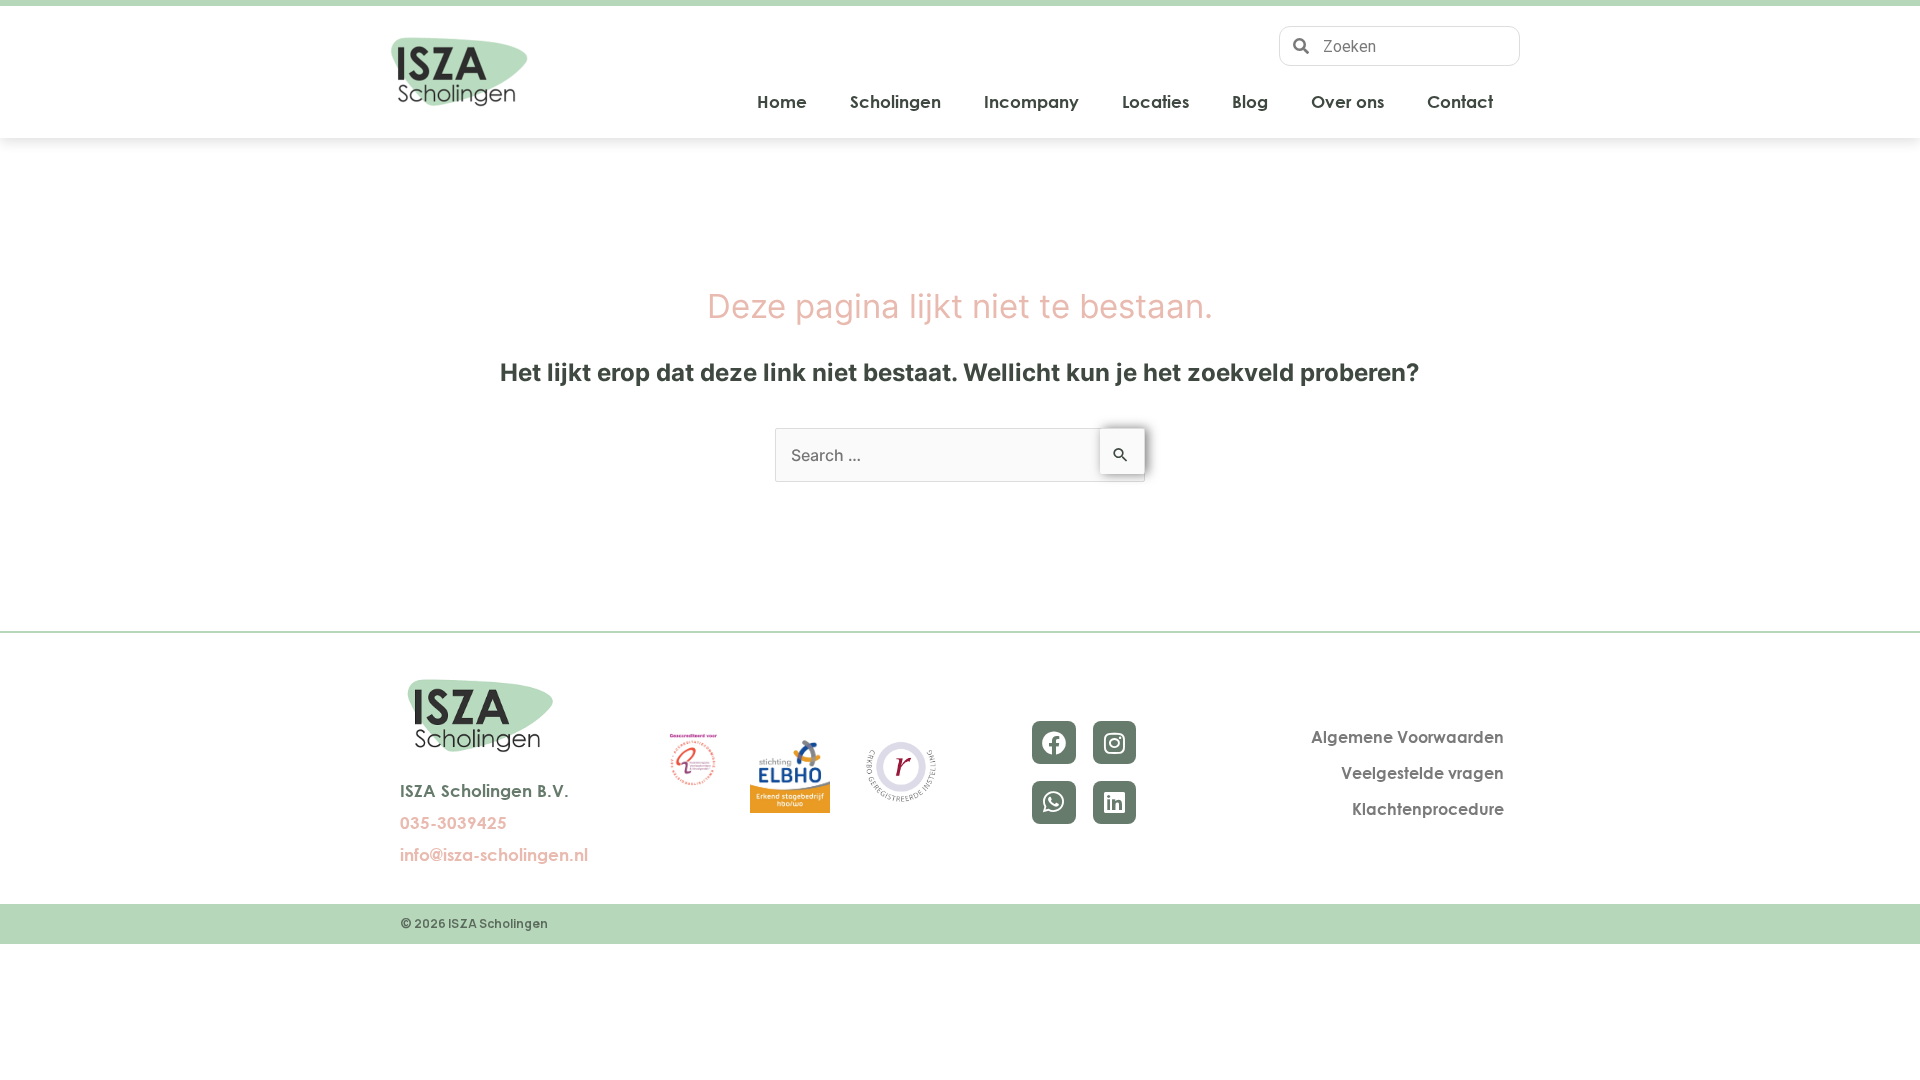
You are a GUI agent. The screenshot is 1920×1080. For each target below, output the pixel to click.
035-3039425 (453, 822)
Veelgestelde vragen (1422, 773)
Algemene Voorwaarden (1407, 737)
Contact (1460, 101)
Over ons (1347, 101)
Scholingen (895, 101)
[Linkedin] (1114, 802)
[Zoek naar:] (960, 455)
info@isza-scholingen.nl (494, 854)
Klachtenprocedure (1428, 809)
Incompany (1031, 101)
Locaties (1155, 101)
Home (782, 101)
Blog (1250, 101)
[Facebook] (1053, 742)
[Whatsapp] (1053, 802)
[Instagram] (1114, 742)
